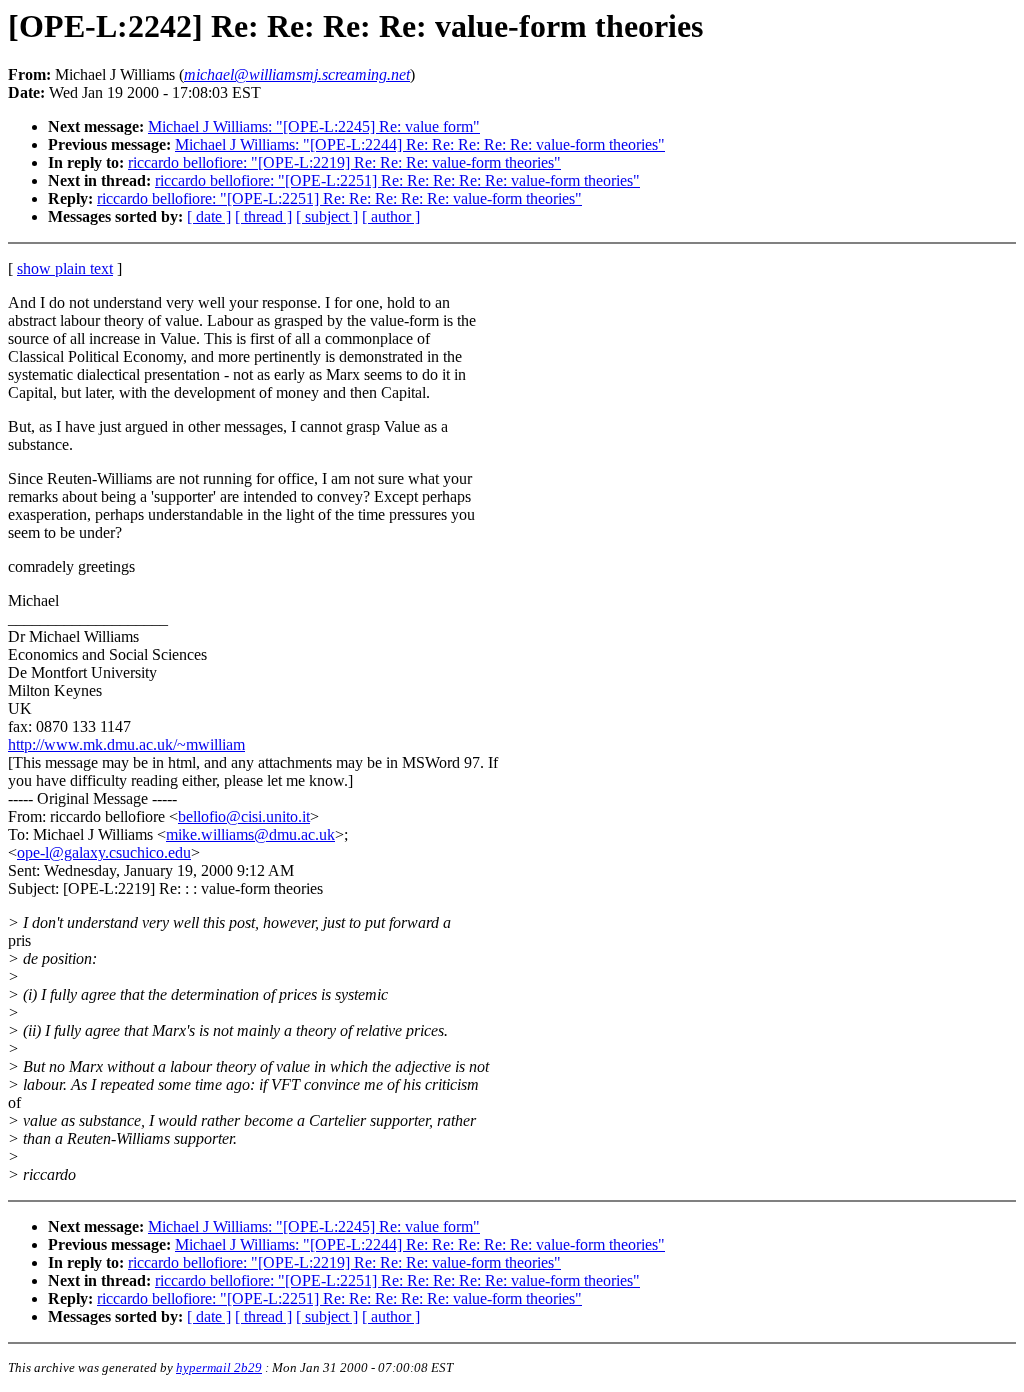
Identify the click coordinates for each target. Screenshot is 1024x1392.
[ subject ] (327, 216)
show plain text (65, 268)
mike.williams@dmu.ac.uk (250, 834)
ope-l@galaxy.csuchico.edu (104, 852)
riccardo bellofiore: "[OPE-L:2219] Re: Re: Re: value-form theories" (344, 162)
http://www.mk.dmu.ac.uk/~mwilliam (126, 744)
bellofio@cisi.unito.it (244, 816)
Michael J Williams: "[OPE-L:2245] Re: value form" (314, 126)
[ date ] (209, 216)
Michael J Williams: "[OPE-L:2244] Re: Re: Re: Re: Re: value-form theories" (420, 144)
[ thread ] (263, 216)
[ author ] (391, 216)
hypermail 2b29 (219, 1367)
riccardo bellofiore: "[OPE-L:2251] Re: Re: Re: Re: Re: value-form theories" (397, 180)
